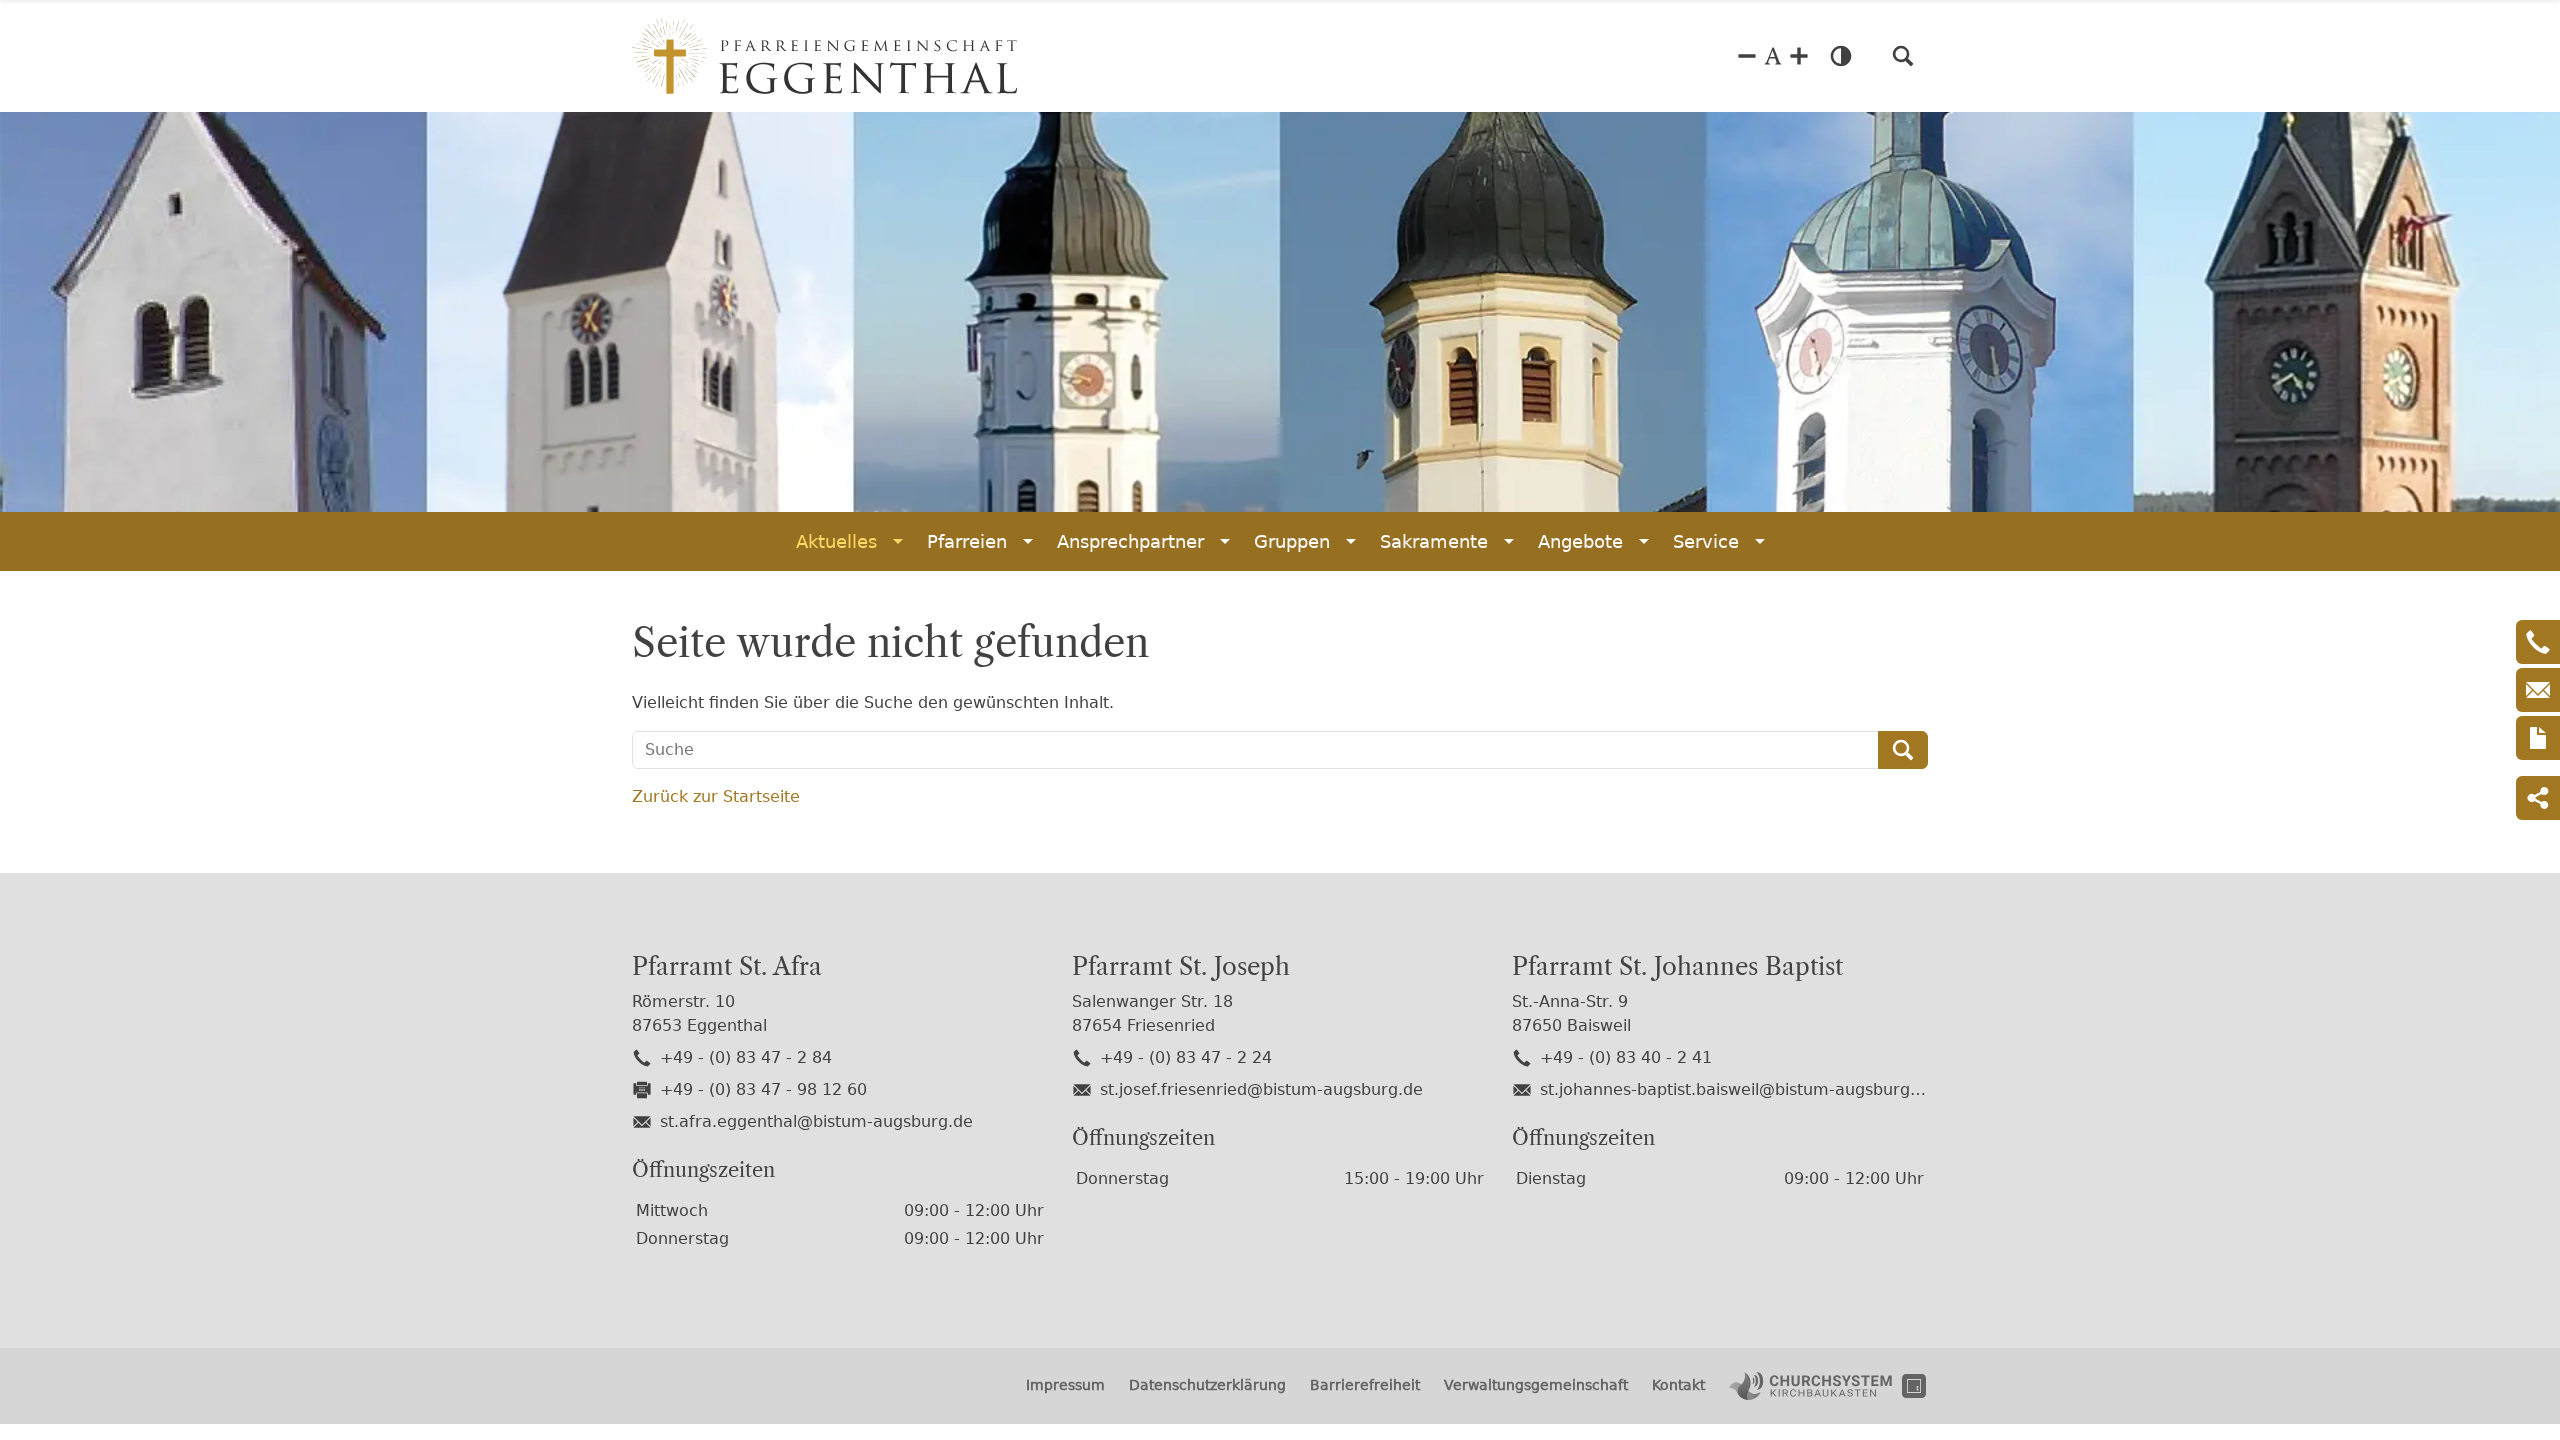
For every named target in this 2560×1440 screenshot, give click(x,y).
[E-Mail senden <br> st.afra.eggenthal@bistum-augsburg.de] (2538, 690)
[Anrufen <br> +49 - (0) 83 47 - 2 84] (2538, 642)
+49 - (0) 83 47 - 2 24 (1186, 1057)
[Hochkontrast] (1841, 56)
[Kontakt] (2538, 738)
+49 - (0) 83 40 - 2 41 (1626, 1057)
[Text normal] (1773, 56)
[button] (1903, 56)
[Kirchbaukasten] (1810, 1386)
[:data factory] (1914, 1386)
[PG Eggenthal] (824, 56)
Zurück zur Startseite (716, 796)
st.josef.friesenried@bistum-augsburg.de (1261, 1089)
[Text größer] (1799, 56)
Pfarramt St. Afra (727, 967)
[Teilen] (2538, 798)
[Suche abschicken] (1903, 750)
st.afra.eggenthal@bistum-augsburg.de (816, 1121)
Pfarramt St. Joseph (1181, 967)
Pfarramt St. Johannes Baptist (1677, 967)
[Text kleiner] (1747, 56)
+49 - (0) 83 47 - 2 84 (746, 1057)
